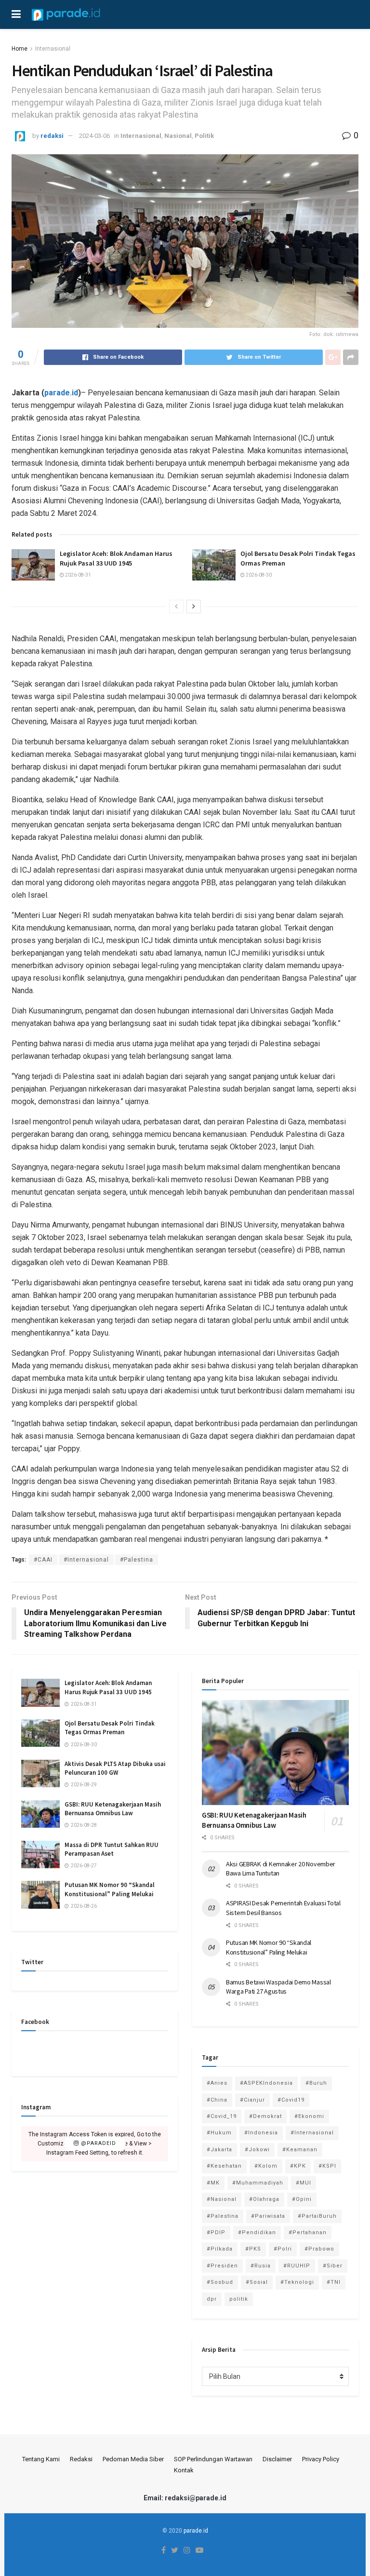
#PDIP (216, 2232)
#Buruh (316, 2083)
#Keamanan (300, 2150)
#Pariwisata (268, 2216)
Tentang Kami (41, 2459)
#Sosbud (220, 2282)
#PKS (253, 2249)
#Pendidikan (257, 2232)
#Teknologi (297, 2282)
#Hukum (219, 2133)
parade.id (196, 2531)
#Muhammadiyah (258, 2183)
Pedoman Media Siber (133, 2459)
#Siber (333, 2266)
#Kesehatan (224, 2166)
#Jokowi (257, 2150)
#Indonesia (261, 2133)
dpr (212, 2299)
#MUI (304, 2183)
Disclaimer (277, 2459)
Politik (204, 136)
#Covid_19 (222, 2116)
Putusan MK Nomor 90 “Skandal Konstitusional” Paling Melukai (110, 1889)
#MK (213, 2183)
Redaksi (81, 2459)
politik (239, 2299)
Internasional (53, 49)
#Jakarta (219, 2150)
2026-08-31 (78, 575)
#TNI (334, 2282)
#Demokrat (265, 2116)
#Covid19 (291, 2100)
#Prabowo (319, 2249)
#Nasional (222, 2199)
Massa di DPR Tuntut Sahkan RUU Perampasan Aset (112, 1849)
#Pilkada (220, 2249)
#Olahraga (264, 2199)
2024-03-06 (94, 136)
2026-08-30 (258, 575)
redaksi (52, 136)
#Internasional (86, 1560)
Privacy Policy (321, 2459)
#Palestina (137, 1560)
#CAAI (43, 1560)
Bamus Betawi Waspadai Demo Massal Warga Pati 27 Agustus (278, 1987)
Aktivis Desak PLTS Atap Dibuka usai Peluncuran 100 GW (115, 1768)
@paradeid (98, 2144)
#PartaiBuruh (317, 2216)
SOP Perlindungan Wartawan (213, 2459)
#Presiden (222, 2266)
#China (217, 2100)
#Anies (217, 2083)
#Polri (283, 2249)
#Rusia (261, 2266)
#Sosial (257, 2282)
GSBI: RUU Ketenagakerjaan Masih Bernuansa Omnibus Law (113, 1809)
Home (20, 49)
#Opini (302, 2199)
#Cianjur (252, 2100)
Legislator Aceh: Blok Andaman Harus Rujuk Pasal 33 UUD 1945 (116, 558)
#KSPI (327, 2166)
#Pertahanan (308, 2232)
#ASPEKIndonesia (266, 2083)
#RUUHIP (297, 2266)
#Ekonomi (309, 2116)
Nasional (178, 136)
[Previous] (176, 607)
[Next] (194, 607)
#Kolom (266, 2166)
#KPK (298, 2166)
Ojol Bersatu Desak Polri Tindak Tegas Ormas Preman (110, 1728)
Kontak (184, 2470)
